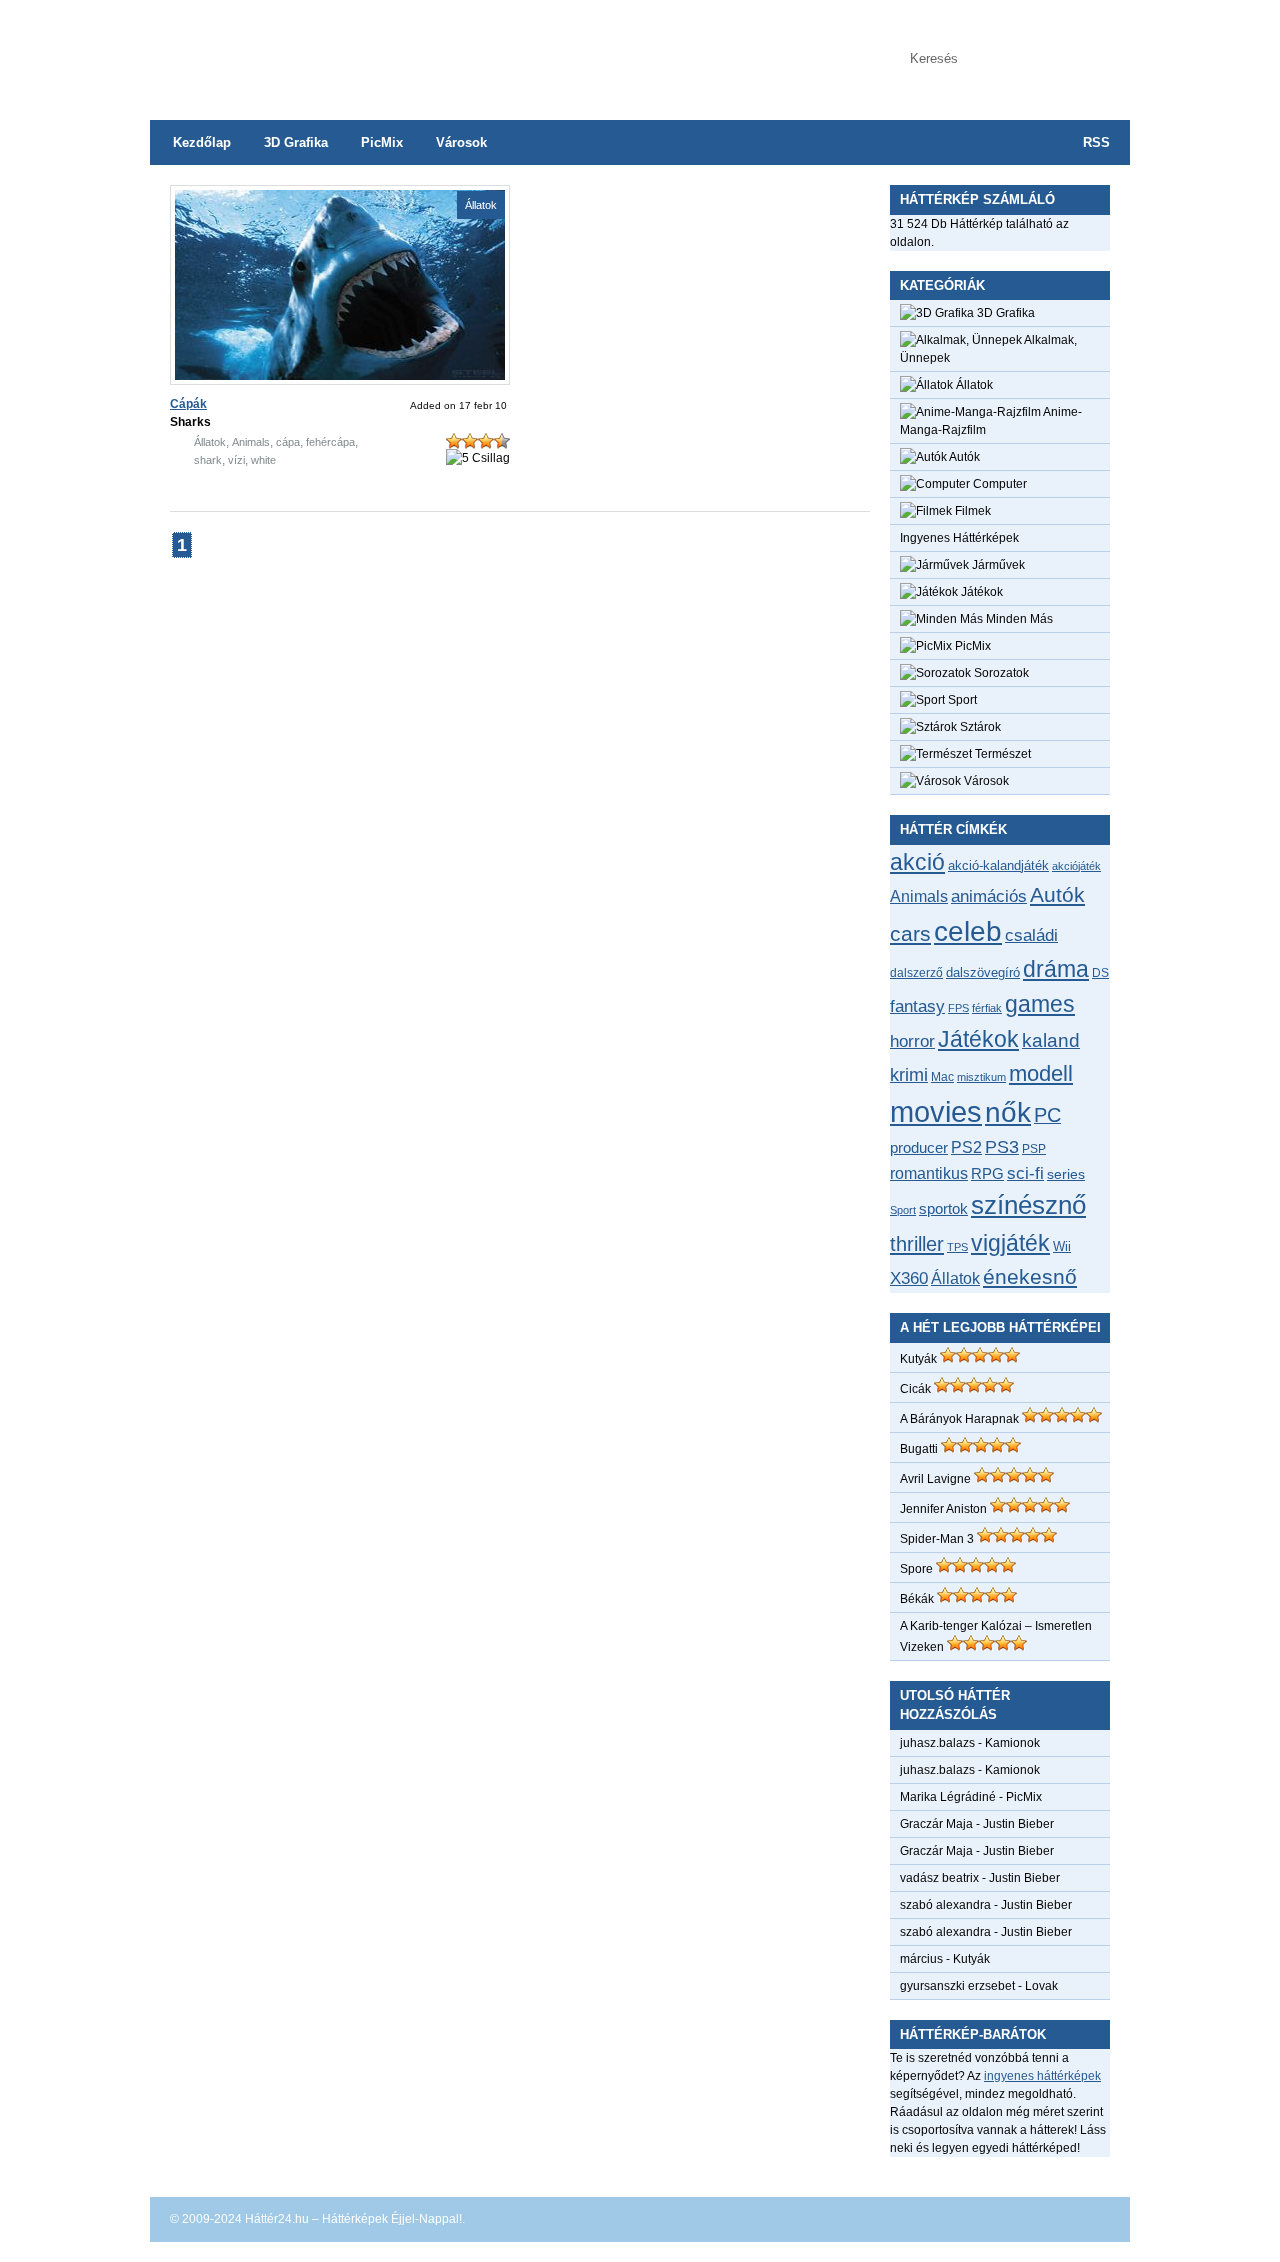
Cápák (188, 404)
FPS (958, 1008)
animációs (989, 896)
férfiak (987, 1008)
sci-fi (1025, 1173)
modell (1041, 1073)
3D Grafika (296, 142)
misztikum (981, 1077)
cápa (288, 442)
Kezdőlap (202, 142)
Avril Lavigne (935, 1479)
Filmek (971, 511)
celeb (968, 931)
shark (208, 460)
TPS (957, 1247)
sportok (943, 1208)
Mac (942, 1076)
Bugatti (919, 1449)
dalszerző (916, 973)
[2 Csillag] (470, 441)
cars (910, 934)
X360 (909, 1278)
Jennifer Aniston (943, 1509)
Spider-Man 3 (937, 1539)
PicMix (382, 142)
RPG (987, 1173)
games (1040, 1004)
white (263, 460)
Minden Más (1018, 619)
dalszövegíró (983, 972)
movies (936, 1111)
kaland (1051, 1040)
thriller (917, 1244)
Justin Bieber (1018, 1824)
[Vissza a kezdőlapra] (350, 50)
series (1066, 1174)
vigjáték (1010, 1243)
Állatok (481, 205)
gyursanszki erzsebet (957, 1986)
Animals (251, 442)
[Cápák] (340, 376)
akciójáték (1076, 866)
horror (912, 1041)
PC (1047, 1115)
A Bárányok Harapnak (959, 1419)
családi (1031, 935)
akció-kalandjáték (998, 865)
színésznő (1028, 1205)
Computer (998, 484)
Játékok (980, 592)
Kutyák (918, 1359)
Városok (461, 142)
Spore (916, 1569)
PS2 (966, 1147)
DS (1100, 972)
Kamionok (1012, 1743)
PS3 (1002, 1147)
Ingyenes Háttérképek (959, 538)
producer (919, 1147)
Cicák (915, 1389)
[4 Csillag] (502, 441)
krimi (909, 1075)
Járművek (997, 565)
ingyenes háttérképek (1042, 2076)
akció (917, 862)
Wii (1062, 1246)
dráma (1056, 969)
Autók (963, 457)
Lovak (1041, 1986)
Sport (961, 700)
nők (1008, 1112)
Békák (917, 1599)
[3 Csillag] (486, 441)
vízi (236, 460)
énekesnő (1030, 1277)
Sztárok (979, 727)
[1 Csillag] (454, 441)
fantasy (917, 1006)
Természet (1001, 754)
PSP (1034, 1149)
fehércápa (330, 442)
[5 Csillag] (478, 458)
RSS (1096, 142)
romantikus (929, 1173)
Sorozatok (1000, 673)
